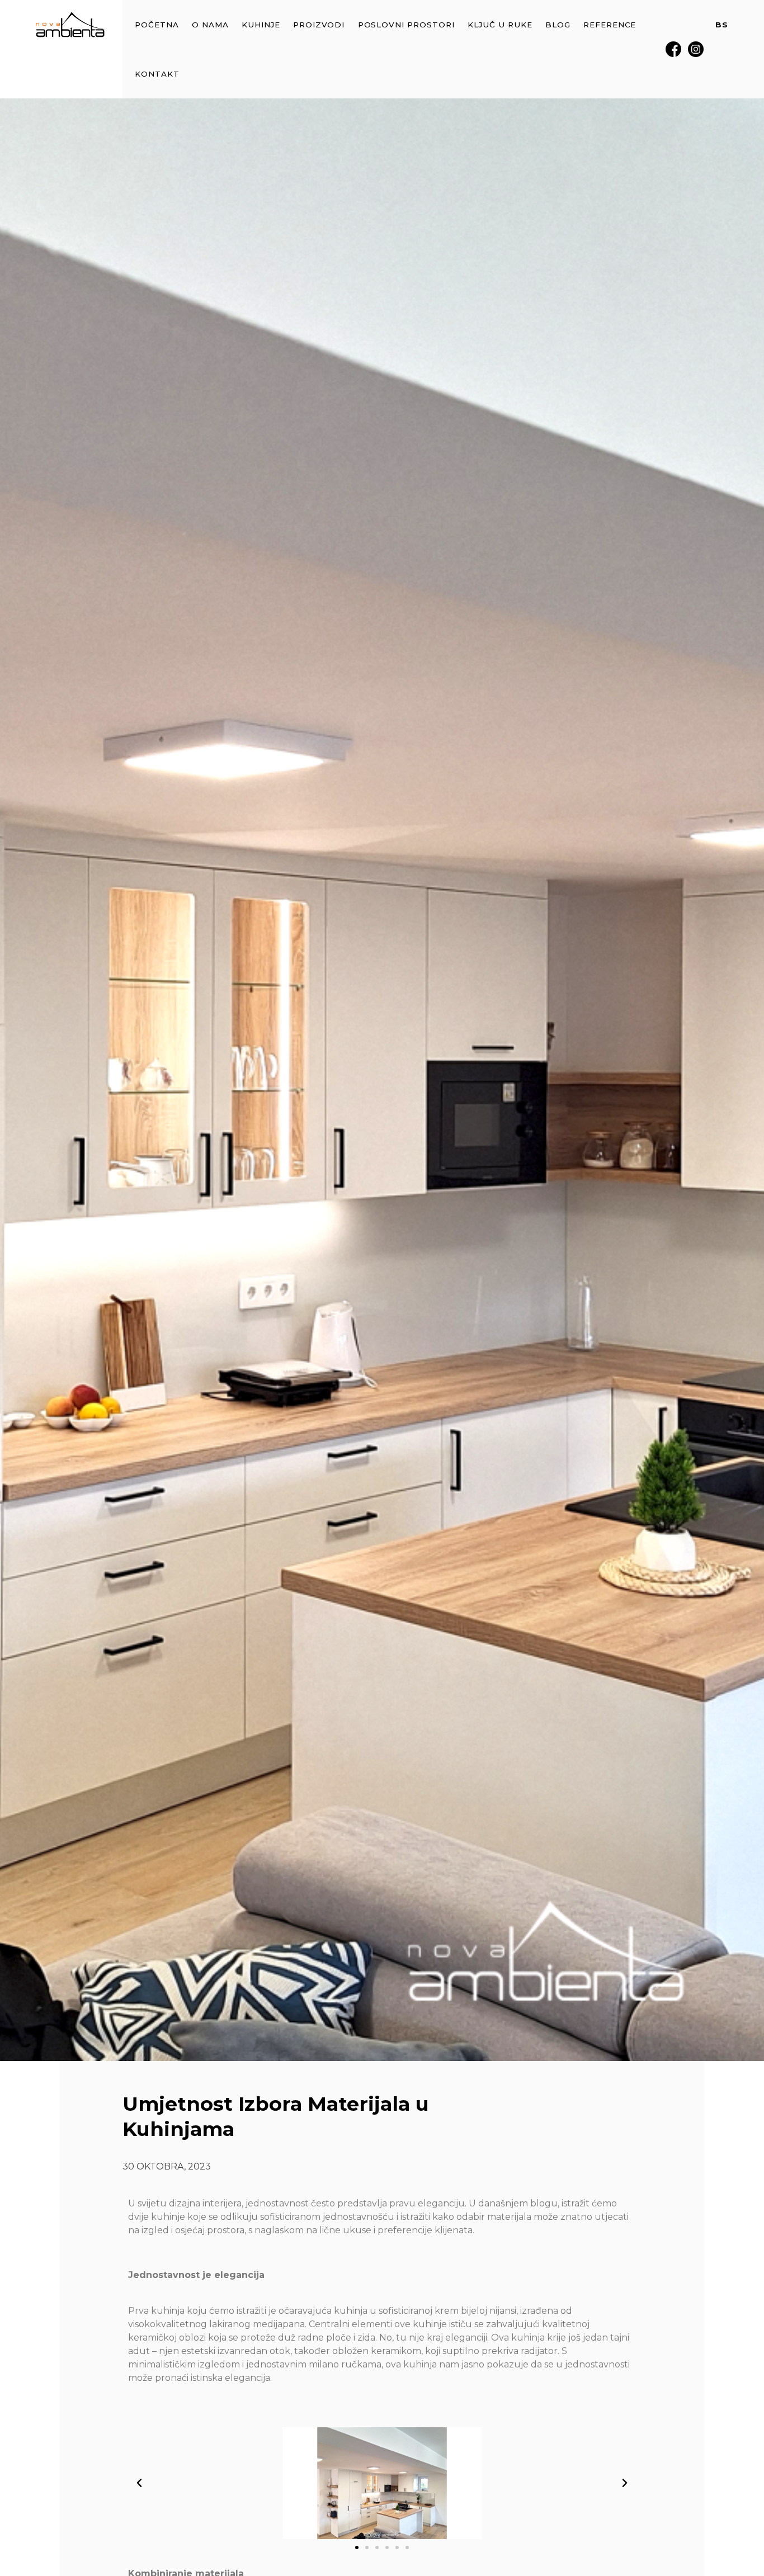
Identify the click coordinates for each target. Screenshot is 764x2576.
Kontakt (157, 74)
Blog (558, 25)
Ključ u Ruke (500, 25)
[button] (139, 2483)
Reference (610, 25)
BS (722, 25)
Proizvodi (319, 25)
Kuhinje (261, 25)
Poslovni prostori (406, 25)
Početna (157, 25)
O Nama (210, 25)
